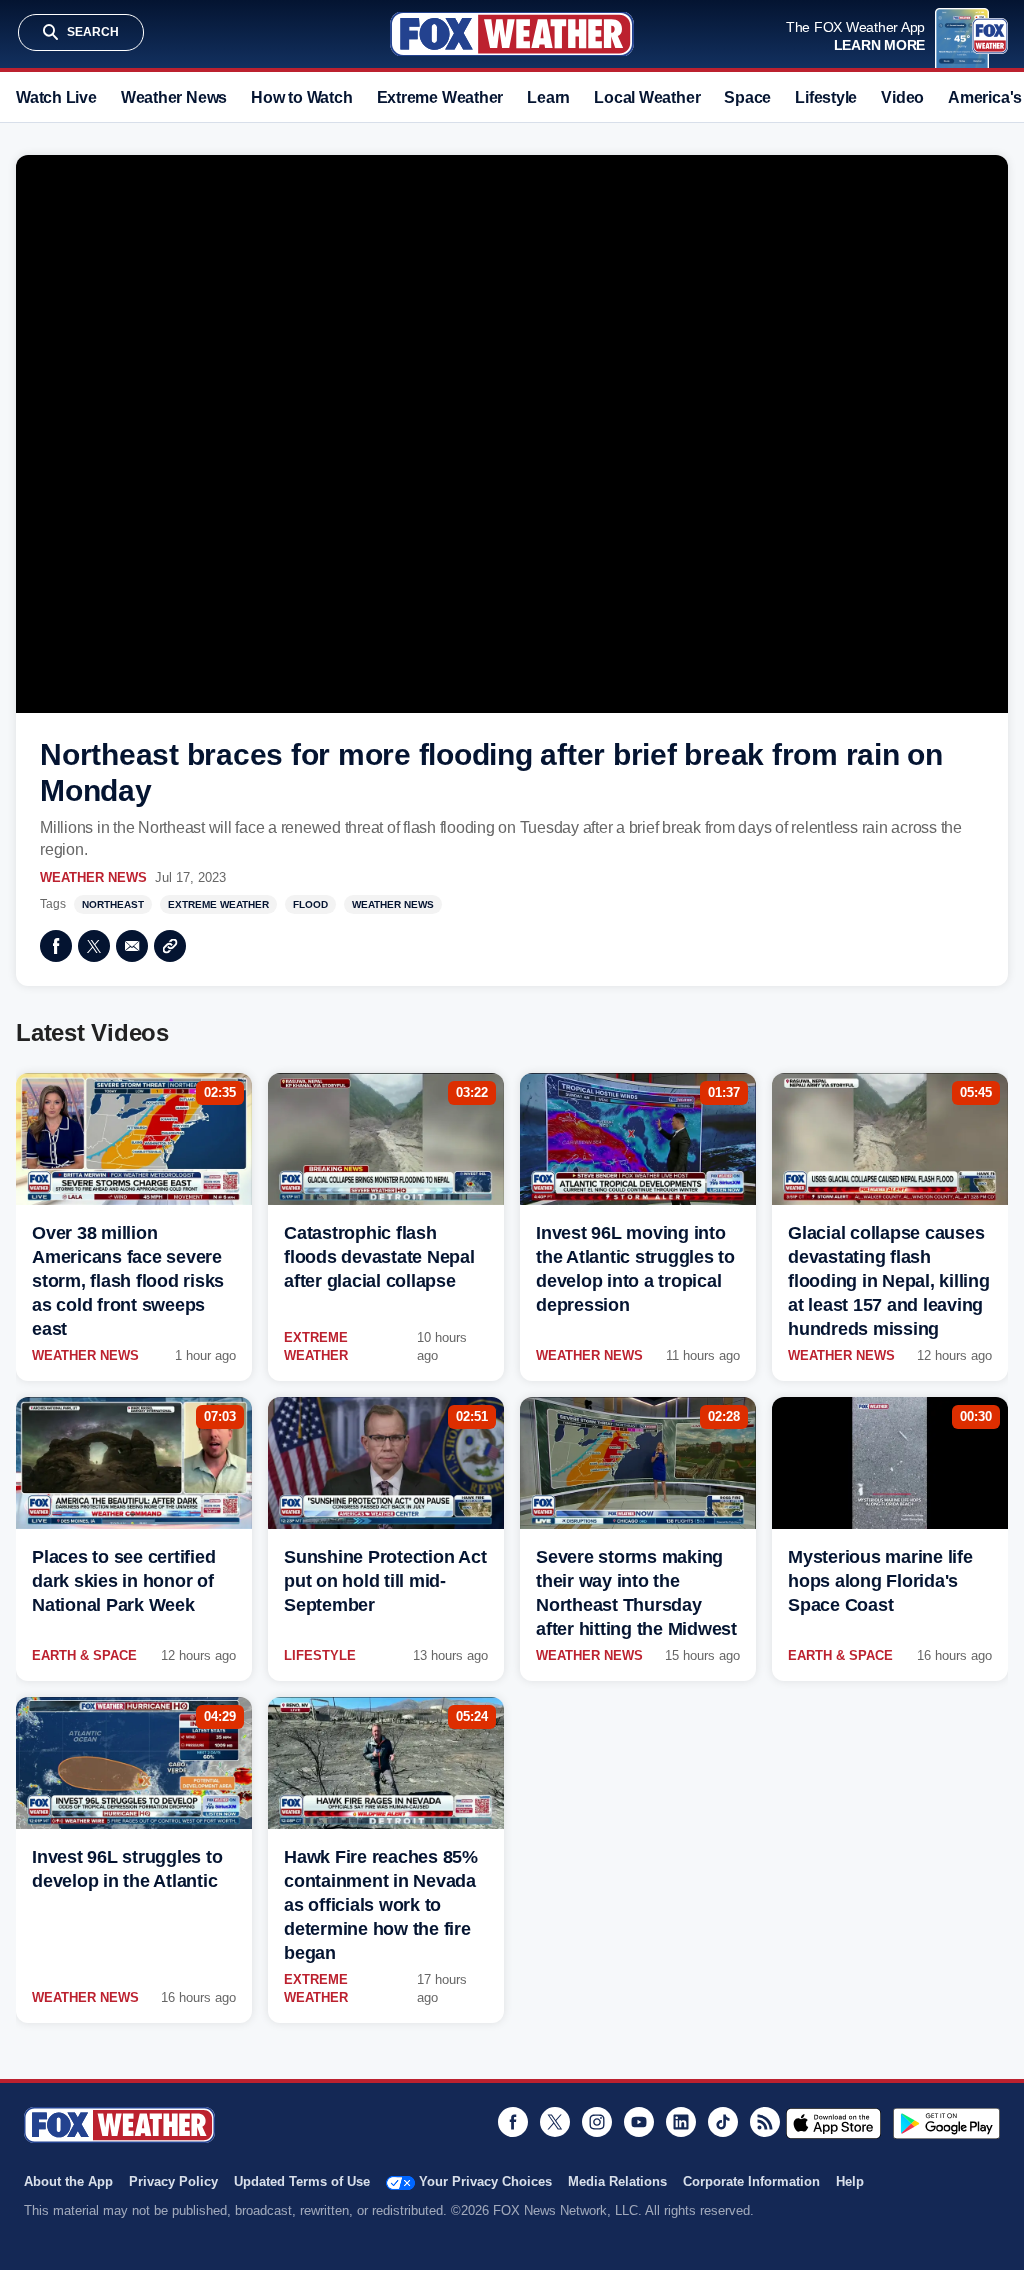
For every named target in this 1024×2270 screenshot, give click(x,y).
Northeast (113, 904)
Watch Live (56, 97)
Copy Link (170, 946)
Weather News (174, 97)
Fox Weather (512, 34)
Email (132, 946)
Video (902, 97)
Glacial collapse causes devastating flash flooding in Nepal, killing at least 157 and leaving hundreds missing (889, 1281)
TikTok (723, 2122)
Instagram (597, 2122)
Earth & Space (84, 1655)
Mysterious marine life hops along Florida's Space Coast (880, 1581)
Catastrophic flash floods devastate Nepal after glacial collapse (379, 1257)
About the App (68, 2181)
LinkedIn (681, 2122)
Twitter (94, 946)
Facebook (56, 946)
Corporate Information (751, 2181)
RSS (765, 2122)
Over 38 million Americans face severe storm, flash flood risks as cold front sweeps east (128, 1281)
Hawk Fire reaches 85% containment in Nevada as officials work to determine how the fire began (381, 1905)
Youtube (639, 2122)
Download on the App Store (833, 2123)
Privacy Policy (173, 2181)
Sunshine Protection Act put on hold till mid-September (385, 1581)
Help (850, 2181)
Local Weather (647, 97)
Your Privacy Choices (485, 2181)
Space (747, 97)
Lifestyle (826, 97)
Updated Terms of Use (302, 2181)
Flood (310, 904)
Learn (548, 97)
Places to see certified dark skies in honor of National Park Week (123, 1581)
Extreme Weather (440, 97)
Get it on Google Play (946, 2123)
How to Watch (301, 97)
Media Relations (617, 2181)
